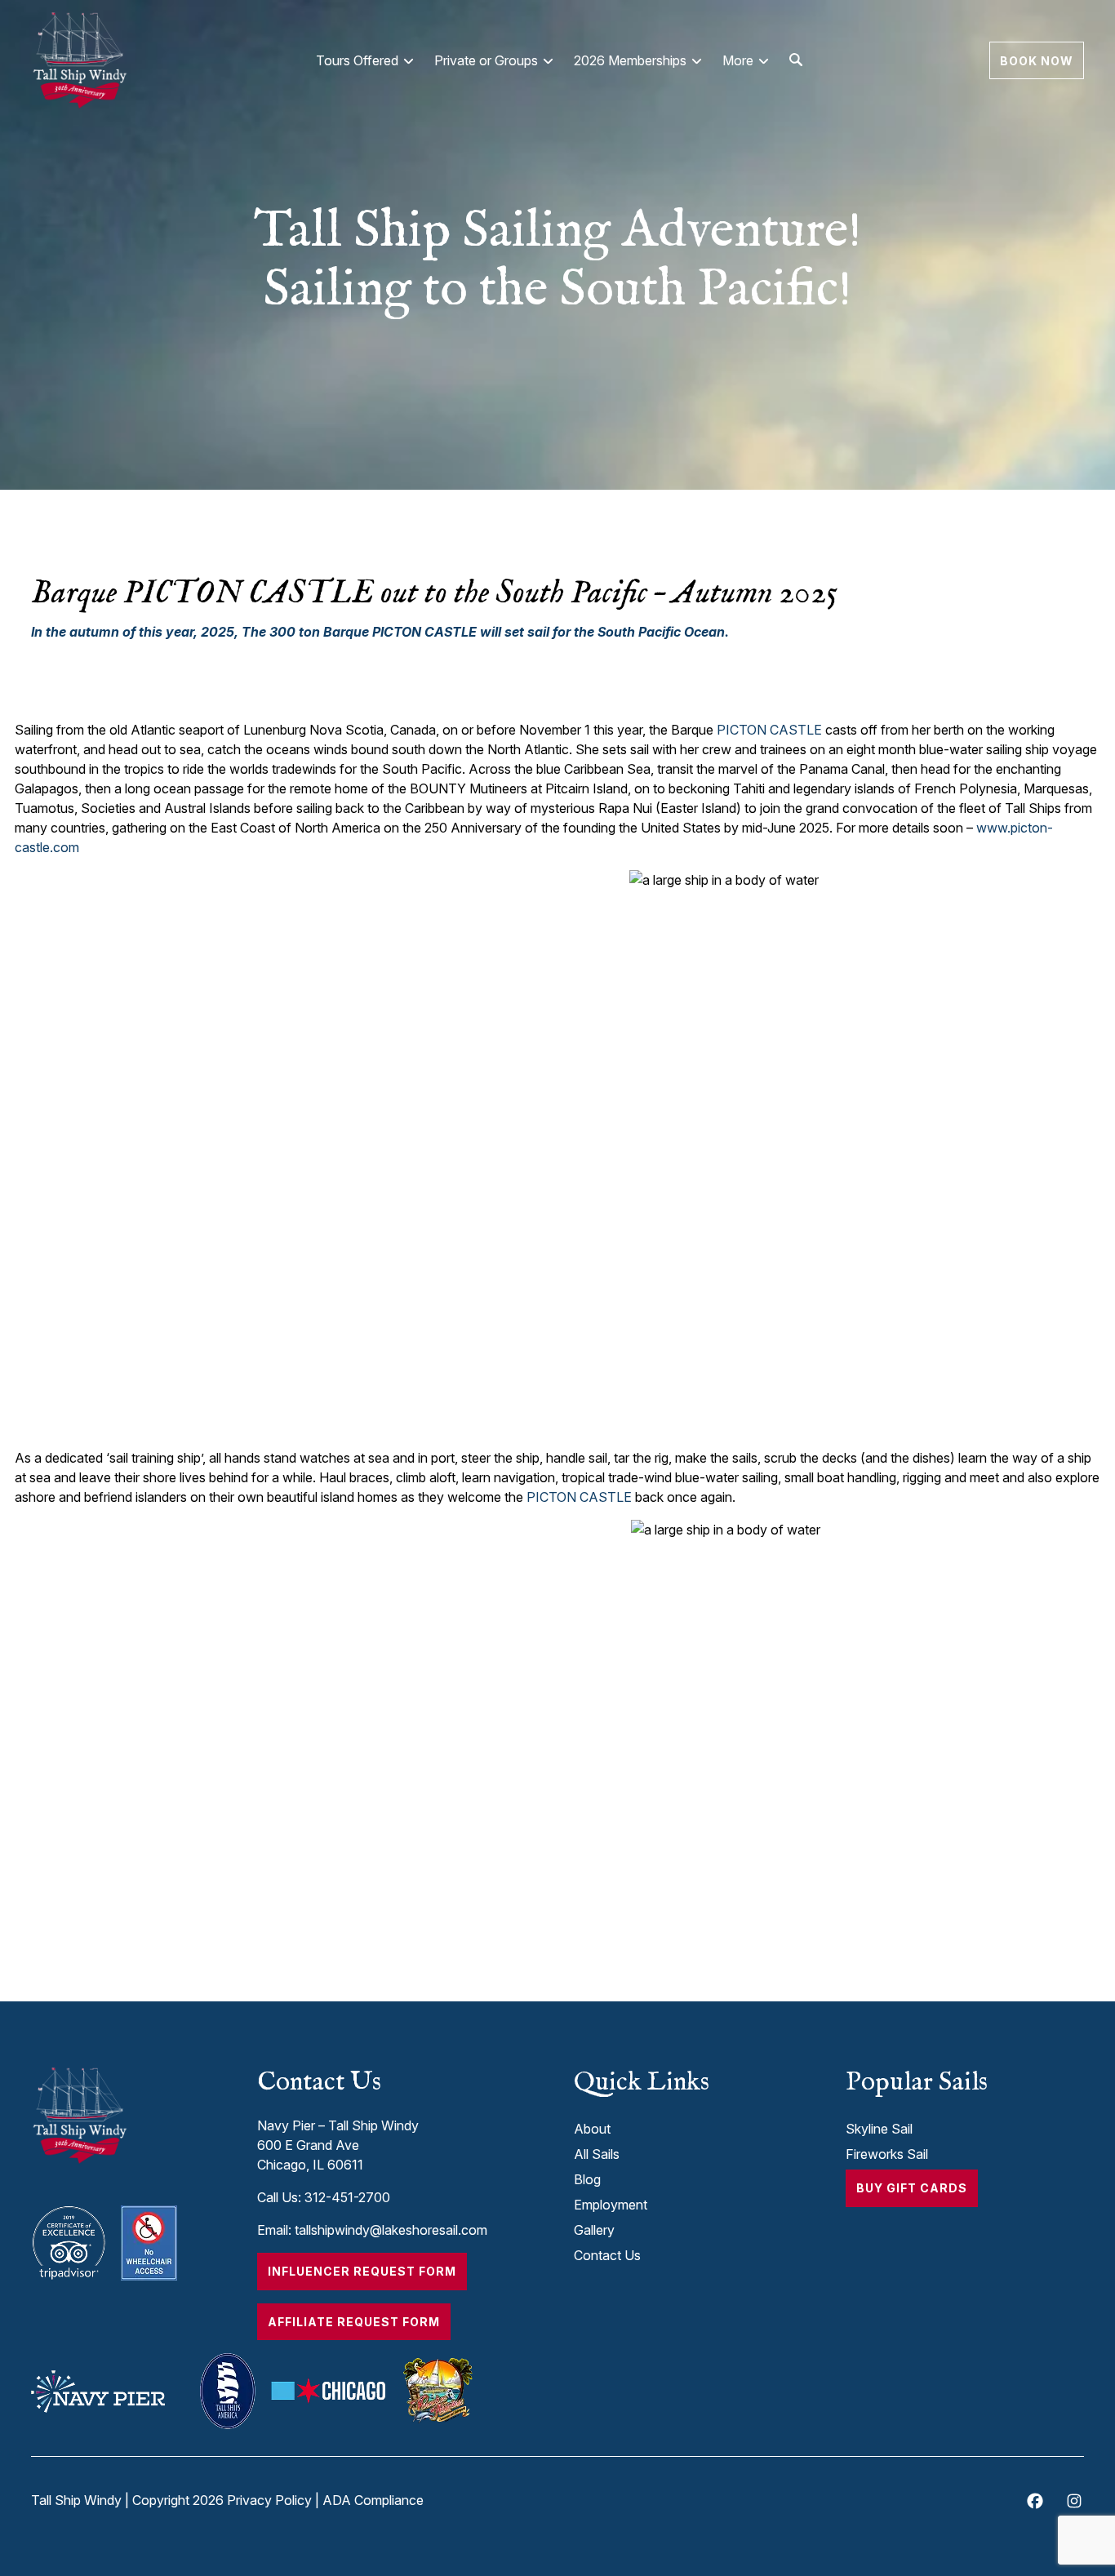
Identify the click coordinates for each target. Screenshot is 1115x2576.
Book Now (1037, 60)
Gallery (594, 2230)
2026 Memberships (630, 60)
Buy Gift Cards (912, 2188)
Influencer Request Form (362, 2271)
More (738, 60)
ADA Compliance (373, 2500)
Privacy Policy (269, 2500)
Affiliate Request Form (354, 2322)
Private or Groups (486, 60)
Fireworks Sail (887, 2154)
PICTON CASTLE (769, 730)
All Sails (597, 2154)
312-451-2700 (347, 2197)
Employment (611, 2205)
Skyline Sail (879, 2129)
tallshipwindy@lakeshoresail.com (391, 2230)
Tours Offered (357, 60)
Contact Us (607, 2255)
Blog (587, 2179)
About (592, 2129)
